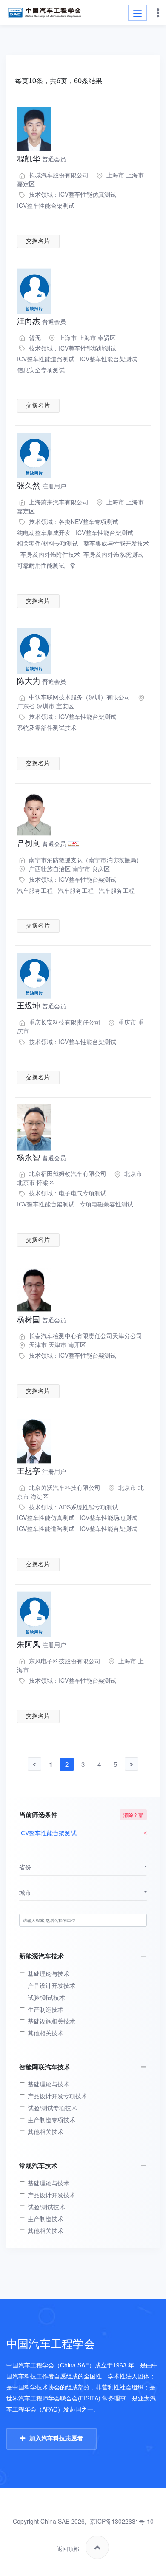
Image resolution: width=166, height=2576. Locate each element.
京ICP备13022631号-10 (122, 2521)
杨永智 (41, 1158)
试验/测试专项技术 (52, 2108)
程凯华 (41, 159)
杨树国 (41, 1320)
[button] (83, 1867)
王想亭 (41, 1471)
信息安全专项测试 (41, 370)
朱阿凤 (41, 1645)
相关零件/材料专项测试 (48, 543)
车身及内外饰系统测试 (113, 554)
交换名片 (38, 241)
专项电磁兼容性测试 (106, 1204)
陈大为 (41, 681)
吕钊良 (41, 844)
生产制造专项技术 (52, 2120)
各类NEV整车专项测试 (89, 521)
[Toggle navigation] (137, 13)
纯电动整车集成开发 (44, 532)
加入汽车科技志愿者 (56, 2438)
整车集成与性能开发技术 (116, 543)
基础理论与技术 (49, 1973)
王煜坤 (41, 1006)
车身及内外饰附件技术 (50, 554)
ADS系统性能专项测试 (89, 1507)
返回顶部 (68, 2549)
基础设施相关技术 (52, 2021)
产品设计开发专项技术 (57, 2096)
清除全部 (133, 1815)
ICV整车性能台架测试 (46, 205)
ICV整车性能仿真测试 (87, 194)
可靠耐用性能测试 (41, 565)
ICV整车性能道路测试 (46, 359)
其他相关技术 (46, 2033)
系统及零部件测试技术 (47, 728)
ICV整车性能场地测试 (87, 348)
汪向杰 (41, 321)
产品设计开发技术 (52, 1985)
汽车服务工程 (35, 890)
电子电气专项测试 (83, 1193)
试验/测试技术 (46, 1997)
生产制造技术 (46, 2009)
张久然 (41, 486)
